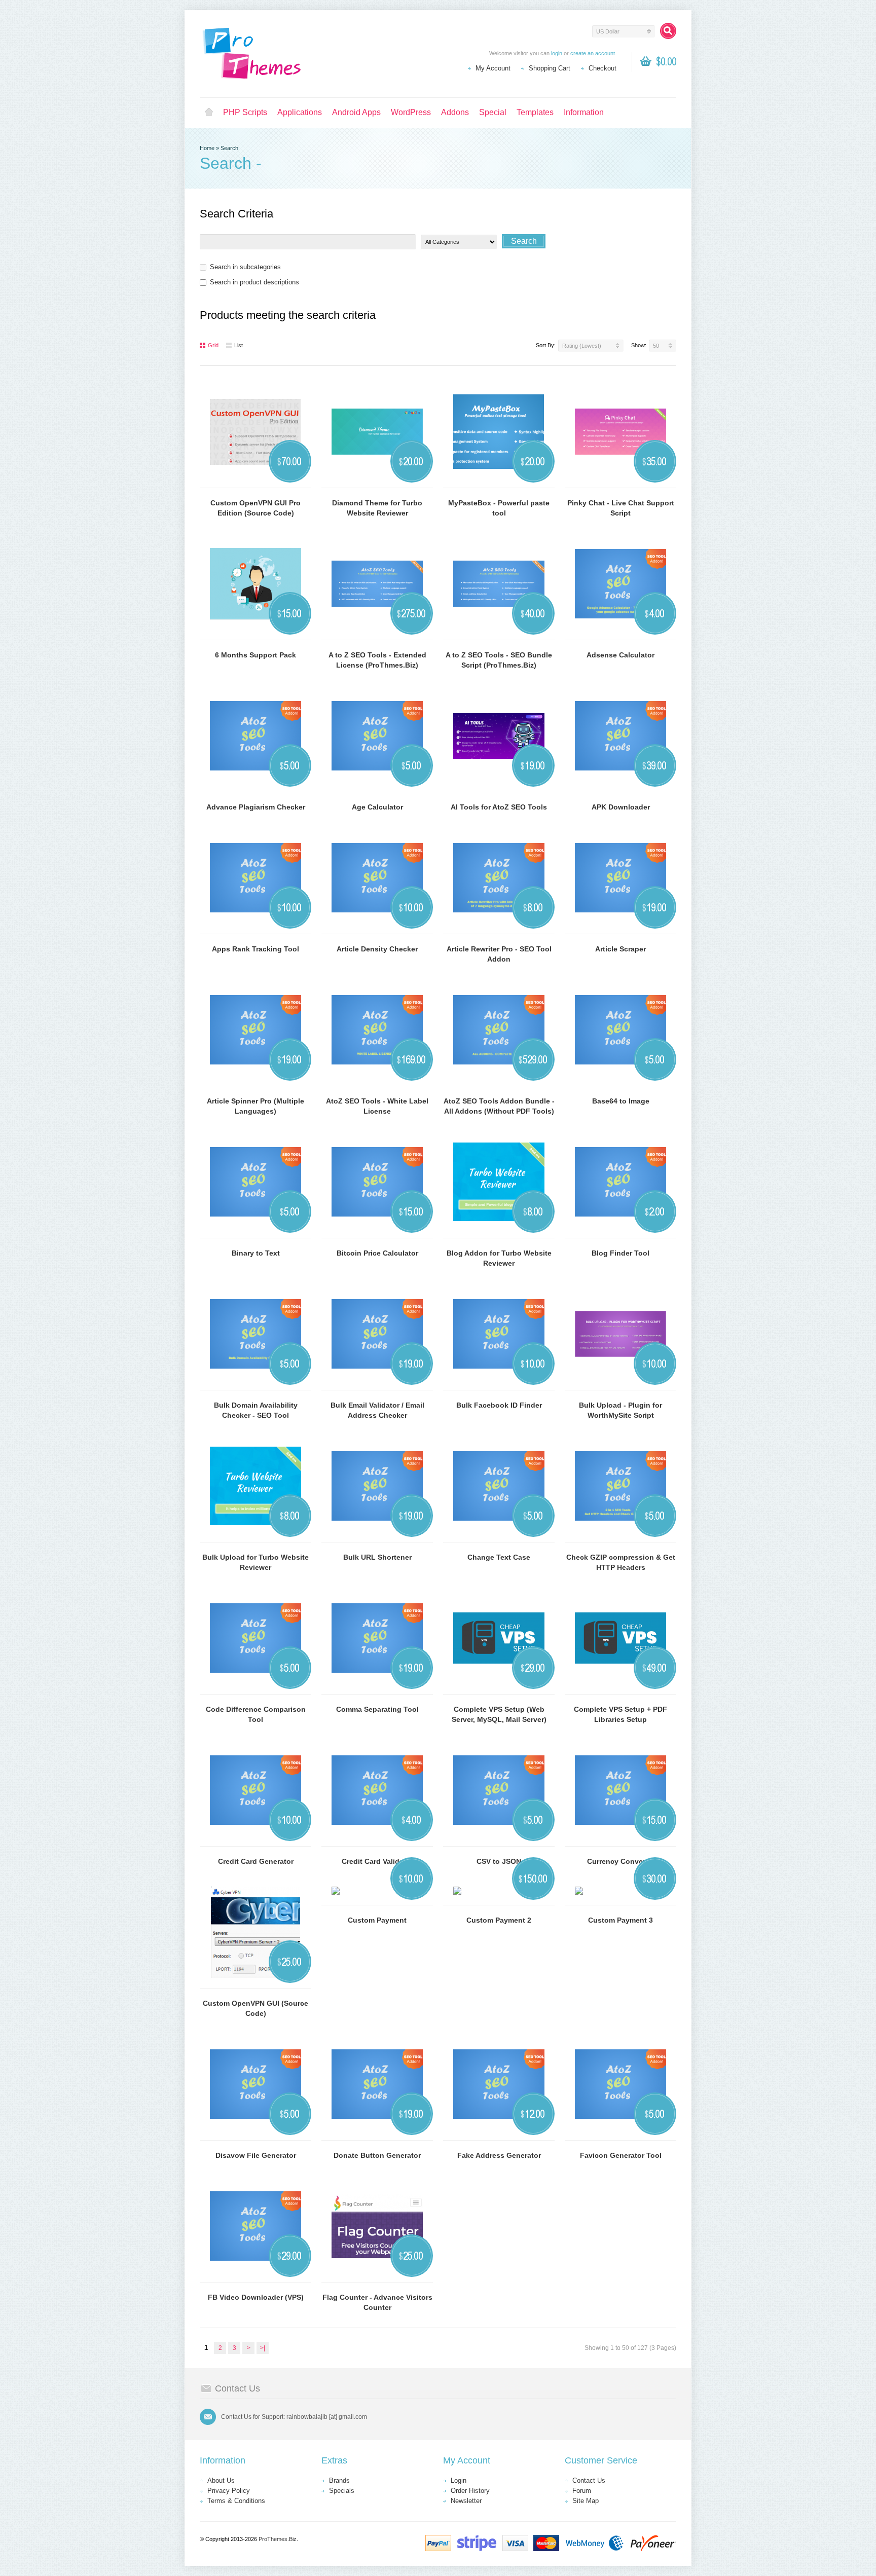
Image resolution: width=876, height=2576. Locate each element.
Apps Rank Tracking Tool (255, 949)
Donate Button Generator (377, 2155)
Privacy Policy (229, 2491)
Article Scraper (620, 949)
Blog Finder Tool (620, 1253)
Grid (213, 345)
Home (209, 113)
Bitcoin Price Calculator (377, 1253)
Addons (455, 112)
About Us (221, 2480)
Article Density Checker (377, 949)
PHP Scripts (245, 112)
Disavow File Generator (256, 2155)
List (239, 345)
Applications (300, 112)
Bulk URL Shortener (377, 1557)
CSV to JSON (499, 1861)
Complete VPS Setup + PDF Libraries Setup (620, 1714)
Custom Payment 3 (620, 1920)
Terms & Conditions (236, 2501)
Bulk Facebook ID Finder (499, 1405)
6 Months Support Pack (255, 655)
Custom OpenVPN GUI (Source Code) (255, 2008)
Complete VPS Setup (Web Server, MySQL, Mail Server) (499, 1714)
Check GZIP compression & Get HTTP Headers (621, 1562)
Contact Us (589, 2480)
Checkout (603, 68)
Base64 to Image (621, 1101)
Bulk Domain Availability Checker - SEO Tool (256, 1410)
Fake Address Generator (499, 2155)
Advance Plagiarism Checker (256, 807)
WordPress (411, 112)
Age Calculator (377, 807)
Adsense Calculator (620, 655)
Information (584, 112)
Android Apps (356, 112)
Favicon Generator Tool (621, 2155)
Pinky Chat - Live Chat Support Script (621, 508)
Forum (582, 2491)
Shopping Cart (550, 68)
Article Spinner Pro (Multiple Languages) (255, 1106)
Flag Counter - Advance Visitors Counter (377, 2302)
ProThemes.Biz (278, 2539)
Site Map (586, 2501)
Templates (535, 112)
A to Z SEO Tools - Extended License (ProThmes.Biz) (377, 660)
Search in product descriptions (254, 282)
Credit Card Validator (377, 1861)
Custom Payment (377, 1920)
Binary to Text (256, 1253)
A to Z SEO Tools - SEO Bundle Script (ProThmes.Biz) (499, 660)
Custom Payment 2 (499, 1920)
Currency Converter (621, 1861)
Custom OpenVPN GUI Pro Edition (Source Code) (255, 508)
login (557, 53)
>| (263, 2348)
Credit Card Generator (256, 1861)
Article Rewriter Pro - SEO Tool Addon (499, 954)
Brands (339, 2480)
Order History (470, 2491)
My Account (493, 68)
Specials (342, 2491)
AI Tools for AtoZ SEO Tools (499, 807)
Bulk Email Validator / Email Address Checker (377, 1410)
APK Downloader (621, 807)
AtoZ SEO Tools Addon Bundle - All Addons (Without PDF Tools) (499, 1106)
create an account (593, 53)
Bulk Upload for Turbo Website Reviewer (255, 1562)
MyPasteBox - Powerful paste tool (499, 508)
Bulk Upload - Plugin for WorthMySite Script (620, 1410)
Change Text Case (499, 1557)
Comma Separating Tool (377, 1709)
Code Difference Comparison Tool (256, 1714)
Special (493, 112)
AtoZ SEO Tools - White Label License (377, 1106)
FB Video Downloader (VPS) (256, 2297)
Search (229, 148)
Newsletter (466, 2501)
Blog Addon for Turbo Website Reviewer (499, 1258)
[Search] (668, 31)
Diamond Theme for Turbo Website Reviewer (377, 508)
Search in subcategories (245, 267)
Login (459, 2480)
